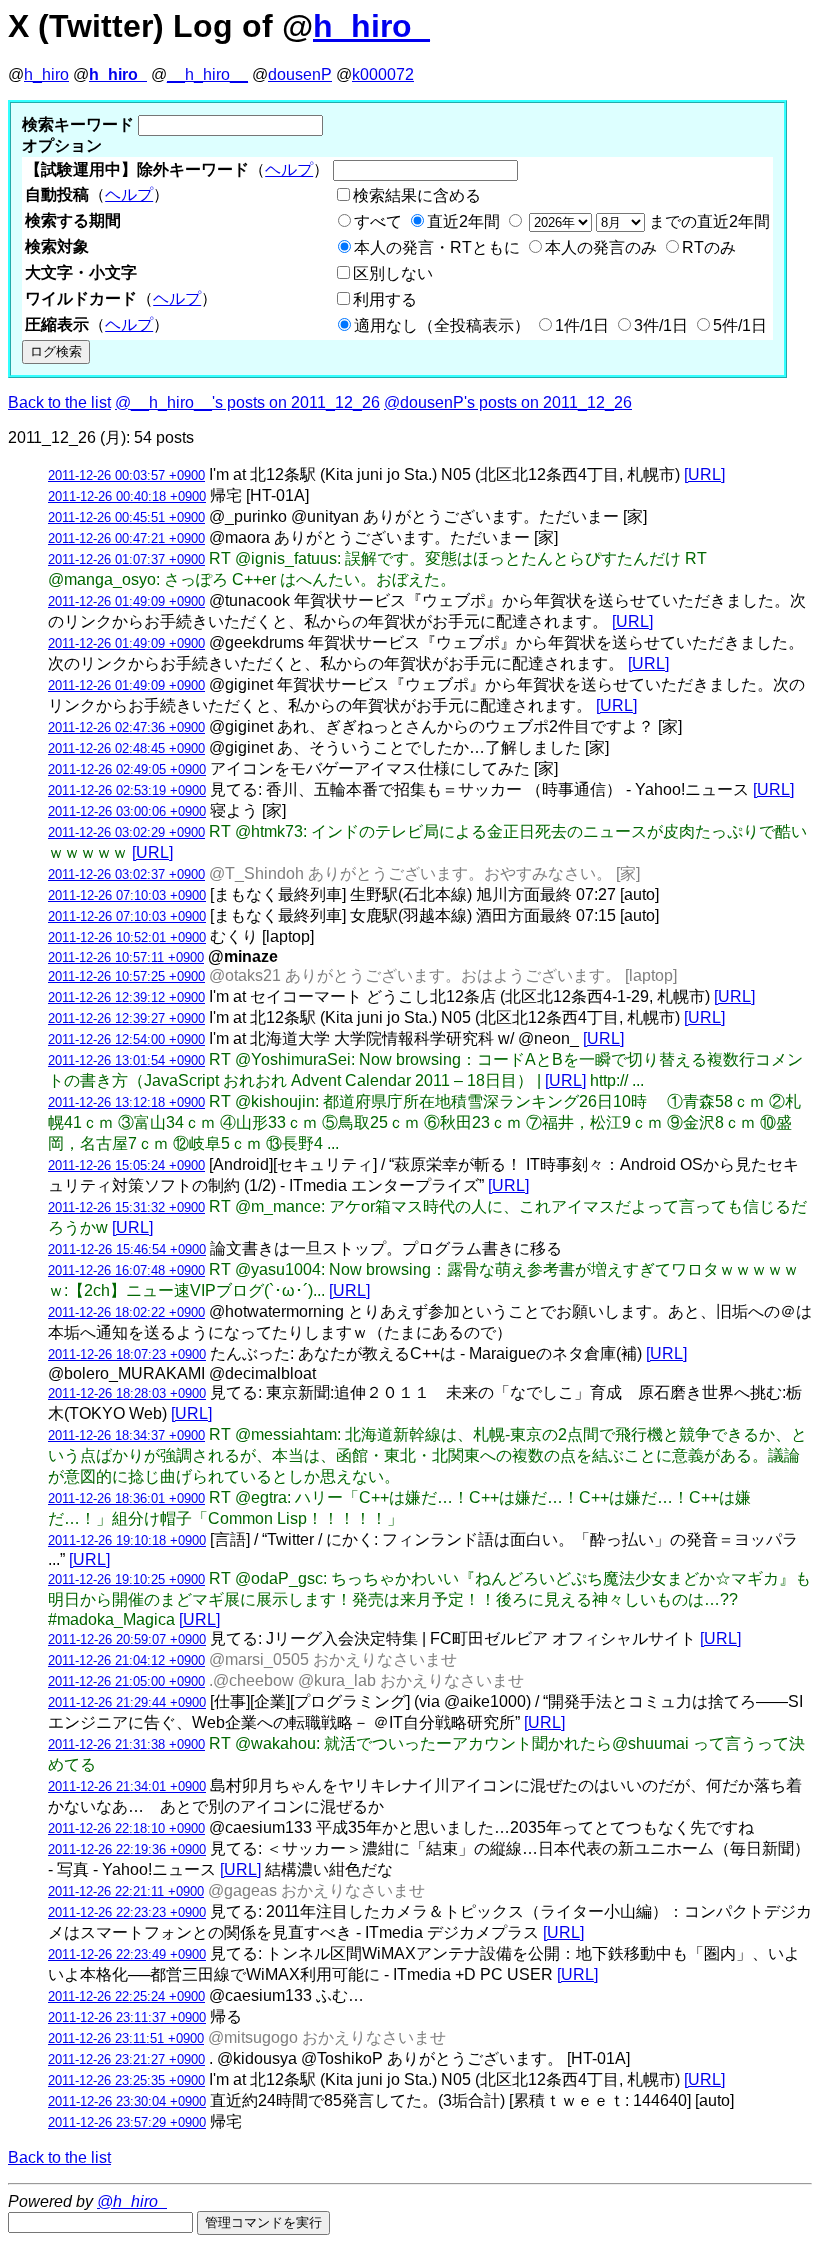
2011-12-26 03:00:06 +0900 (127, 811)
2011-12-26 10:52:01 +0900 (127, 937)
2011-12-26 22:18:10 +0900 (126, 1828)
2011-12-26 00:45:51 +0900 (126, 517)
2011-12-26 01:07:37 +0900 (126, 559)
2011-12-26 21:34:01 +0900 (127, 1786)
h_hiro (46, 74)
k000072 (383, 74)
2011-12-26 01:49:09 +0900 (126, 601)
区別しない (393, 273)
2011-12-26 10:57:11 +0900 (126, 957)
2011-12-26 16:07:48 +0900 (126, 1270)
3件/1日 (661, 325)
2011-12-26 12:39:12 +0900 (126, 997)
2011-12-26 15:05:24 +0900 (126, 1165)
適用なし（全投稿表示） (442, 325)
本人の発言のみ (601, 247)
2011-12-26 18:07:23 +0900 (127, 1354)
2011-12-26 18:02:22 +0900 (126, 1312)
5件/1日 (740, 325)
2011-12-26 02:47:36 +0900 (126, 727)
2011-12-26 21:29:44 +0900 (127, 1702)
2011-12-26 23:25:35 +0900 (126, 2080)
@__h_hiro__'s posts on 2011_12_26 (247, 402)
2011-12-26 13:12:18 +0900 (126, 1102)
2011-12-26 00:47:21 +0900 (126, 538)
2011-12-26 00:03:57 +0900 (126, 475)
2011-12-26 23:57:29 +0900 (127, 2122)
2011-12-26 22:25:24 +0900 (126, 1996)
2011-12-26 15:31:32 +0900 (126, 1207)
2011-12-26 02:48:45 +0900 (126, 748)
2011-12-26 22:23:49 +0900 (127, 1954)
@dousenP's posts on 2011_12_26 (508, 402)
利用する (385, 299)
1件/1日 (582, 325)
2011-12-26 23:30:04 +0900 (127, 2101)
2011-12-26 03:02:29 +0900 (126, 832)
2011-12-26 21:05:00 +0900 (126, 1681)
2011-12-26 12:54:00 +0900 (126, 1039)
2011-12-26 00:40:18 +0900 (127, 496)
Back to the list (59, 402)
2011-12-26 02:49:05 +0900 (127, 769)
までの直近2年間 (707, 221)
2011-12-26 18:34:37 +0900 (126, 1435)
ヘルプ (289, 169)
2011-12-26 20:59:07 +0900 (127, 1639)
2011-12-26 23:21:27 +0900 (126, 2059)
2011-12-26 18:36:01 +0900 (126, 1498)
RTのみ (709, 247)
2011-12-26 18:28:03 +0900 (127, 1393)
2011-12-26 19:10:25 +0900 (126, 1579)
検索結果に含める (417, 195)
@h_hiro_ (132, 2201)
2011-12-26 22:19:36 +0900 (127, 1849)
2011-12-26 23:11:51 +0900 (126, 2038)
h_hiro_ (371, 26)
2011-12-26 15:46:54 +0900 (127, 1249)
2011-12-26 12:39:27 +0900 (126, 1018)
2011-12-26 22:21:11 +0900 (126, 1891)
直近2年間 (463, 221)
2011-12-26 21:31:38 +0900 (126, 1744)
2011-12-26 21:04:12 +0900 (126, 1660)
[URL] (704, 474)
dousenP (300, 74)
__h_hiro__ (207, 74)
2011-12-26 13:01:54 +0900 (126, 1060)
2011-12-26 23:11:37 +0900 (127, 2017)
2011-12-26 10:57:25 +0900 (126, 976)
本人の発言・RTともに (437, 247)
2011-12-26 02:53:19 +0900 (127, 790)
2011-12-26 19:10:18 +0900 (127, 1540)
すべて (378, 221)
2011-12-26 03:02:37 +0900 (126, 874)
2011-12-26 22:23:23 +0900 (127, 1912)
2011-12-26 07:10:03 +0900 (127, 895)
